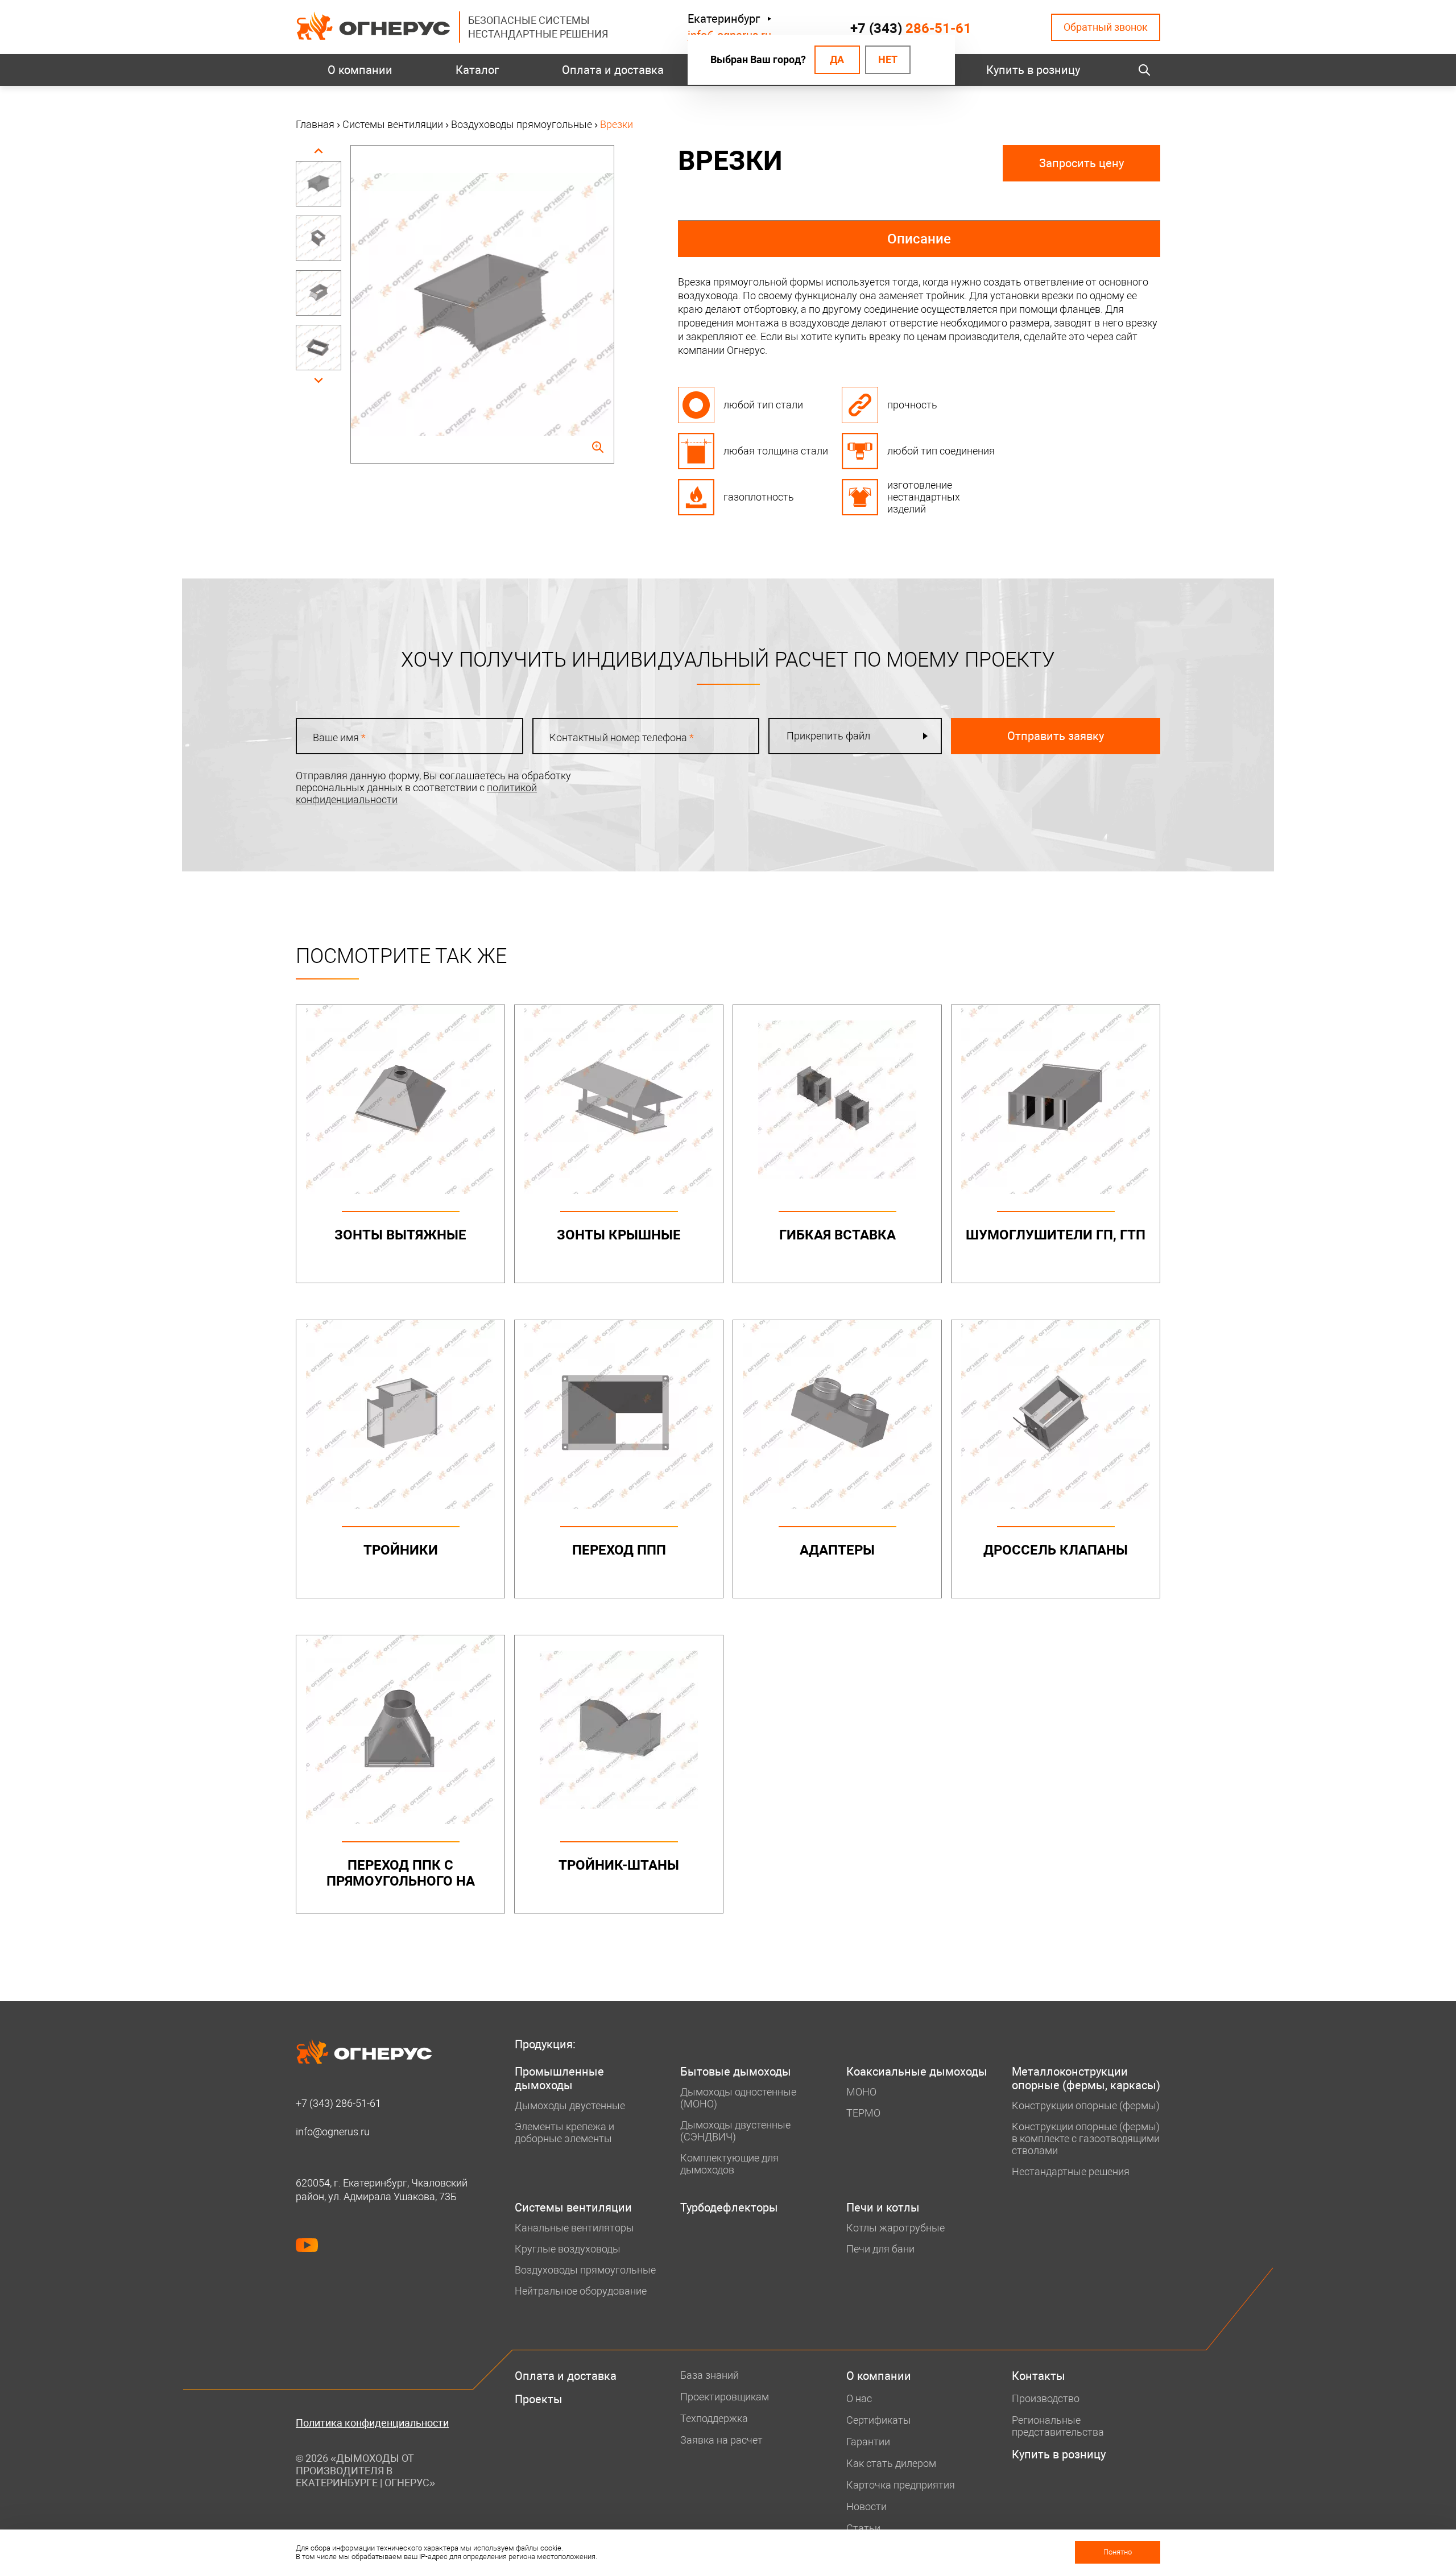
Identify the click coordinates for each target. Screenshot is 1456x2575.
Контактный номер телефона (622, 737)
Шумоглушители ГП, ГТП (1056, 1235)
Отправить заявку (1056, 736)
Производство (1046, 2398)
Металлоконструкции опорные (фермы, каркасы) (1086, 2078)
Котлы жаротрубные (895, 2228)
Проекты (539, 2399)
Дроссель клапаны (1056, 1550)
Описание (919, 239)
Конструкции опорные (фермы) (1086, 2105)
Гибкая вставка (837, 1235)
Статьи (863, 2528)
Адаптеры (837, 1550)
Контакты (1039, 2376)
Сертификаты (879, 2420)
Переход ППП (619, 1550)
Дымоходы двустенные (570, 2105)
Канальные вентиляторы (574, 2228)
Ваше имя (339, 737)
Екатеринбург (724, 19)
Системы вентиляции (573, 2208)
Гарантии (868, 2442)
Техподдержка (714, 2418)
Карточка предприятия (901, 2485)
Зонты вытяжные (400, 1235)
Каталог (477, 70)
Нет (888, 59)
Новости (866, 2506)
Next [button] (318, 381)
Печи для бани (880, 2249)
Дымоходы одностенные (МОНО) (738, 2098)
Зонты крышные (619, 1235)
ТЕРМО (863, 2113)
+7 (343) (911, 28)
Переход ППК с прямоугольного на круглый (401, 1881)
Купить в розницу (1033, 70)
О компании (360, 70)
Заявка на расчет (721, 2440)
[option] (318, 184)
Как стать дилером (891, 2463)
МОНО (861, 2092)
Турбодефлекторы (729, 2208)
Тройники (401, 1550)
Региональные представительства (1058, 2426)
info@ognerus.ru (333, 2132)
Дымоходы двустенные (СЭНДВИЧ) (735, 2131)
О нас (859, 2398)
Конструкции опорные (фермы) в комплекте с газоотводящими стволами (1086, 2138)
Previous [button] (318, 151)
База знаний (710, 2375)
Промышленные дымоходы (559, 2078)
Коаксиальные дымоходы (917, 2072)
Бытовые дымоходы (736, 2072)
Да (837, 59)
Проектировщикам (725, 2397)
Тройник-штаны (619, 1865)
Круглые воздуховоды (568, 2249)
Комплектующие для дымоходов (729, 2164)
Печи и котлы (883, 2208)
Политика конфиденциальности (372, 2423)
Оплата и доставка (613, 70)
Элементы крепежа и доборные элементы (564, 2132)
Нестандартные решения (1071, 2171)
